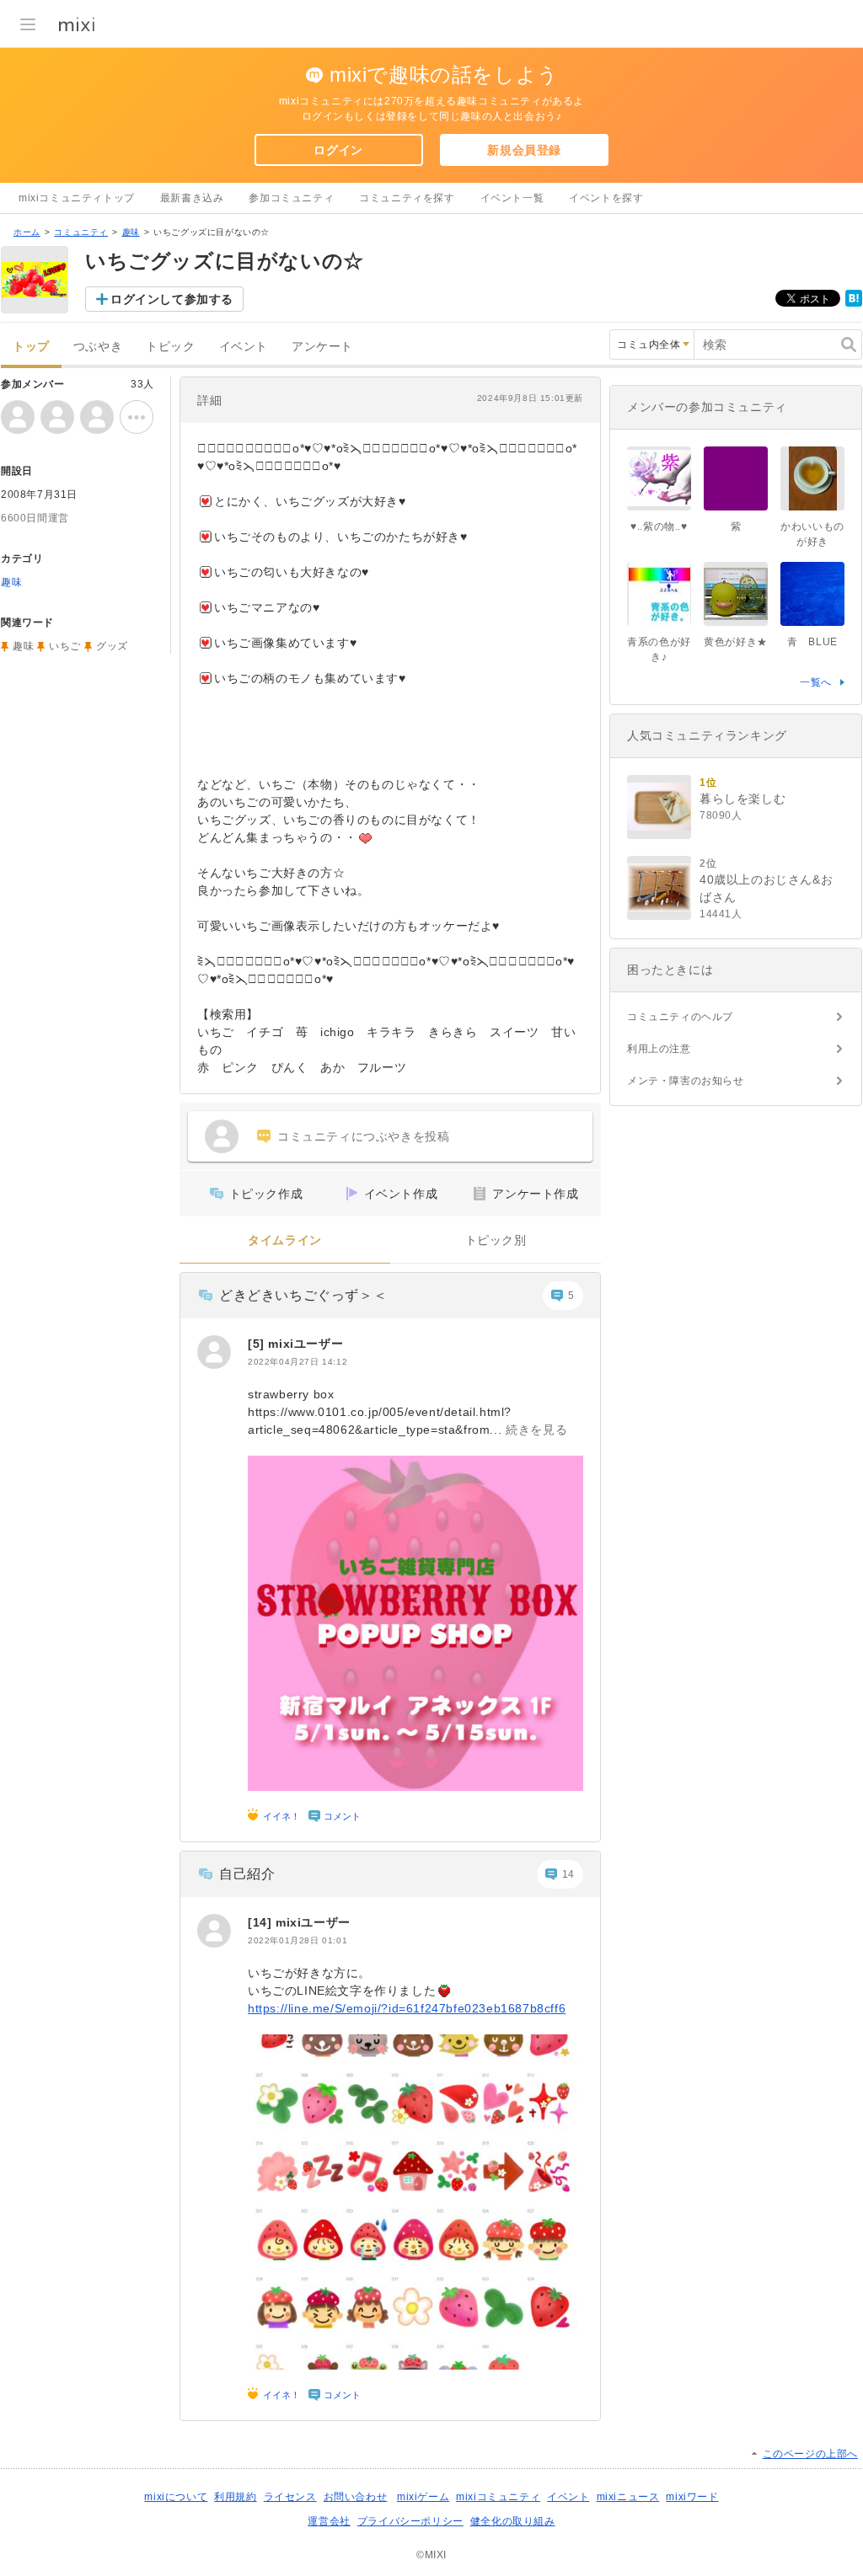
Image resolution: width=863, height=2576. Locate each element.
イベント (244, 347)
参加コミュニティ (291, 198)
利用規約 (235, 2497)
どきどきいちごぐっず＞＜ (303, 1295)
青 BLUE (812, 642)
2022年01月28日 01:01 (297, 1940)
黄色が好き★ (736, 642)
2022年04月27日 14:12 (297, 1362)
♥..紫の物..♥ (659, 526)
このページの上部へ (810, 2454)
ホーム (27, 232)
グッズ (112, 646)
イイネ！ (281, 1816)
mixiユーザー (306, 1344)
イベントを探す (606, 198)
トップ (31, 347)
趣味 (131, 232)
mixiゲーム (423, 2497)
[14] (262, 1922)
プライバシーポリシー (410, 2521)
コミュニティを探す (407, 198)
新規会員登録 (524, 150)
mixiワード (692, 2497)
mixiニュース (628, 2497)
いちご (65, 646)
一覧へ (816, 682)
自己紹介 (247, 1874)
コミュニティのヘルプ (680, 1017)
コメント (342, 1816)
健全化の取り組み (513, 2521)
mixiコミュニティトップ (77, 198)
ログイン (338, 150)
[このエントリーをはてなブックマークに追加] (854, 303)
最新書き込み (192, 198)
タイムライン (285, 1240)
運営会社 (329, 2521)
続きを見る (536, 1430)
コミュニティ (81, 232)
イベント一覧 (512, 198)
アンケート (322, 347)
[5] (258, 1344)
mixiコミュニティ (498, 2497)
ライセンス (290, 2497)
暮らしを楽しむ (742, 799)
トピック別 (496, 1240)
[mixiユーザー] (214, 1352)
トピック (170, 347)
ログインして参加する (172, 299)
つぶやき (98, 347)
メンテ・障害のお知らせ (686, 1081)
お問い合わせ (356, 2497)
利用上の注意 (659, 1049)
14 (568, 1874)
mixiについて (176, 2497)
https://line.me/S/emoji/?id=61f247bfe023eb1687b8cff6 (407, 2008)
